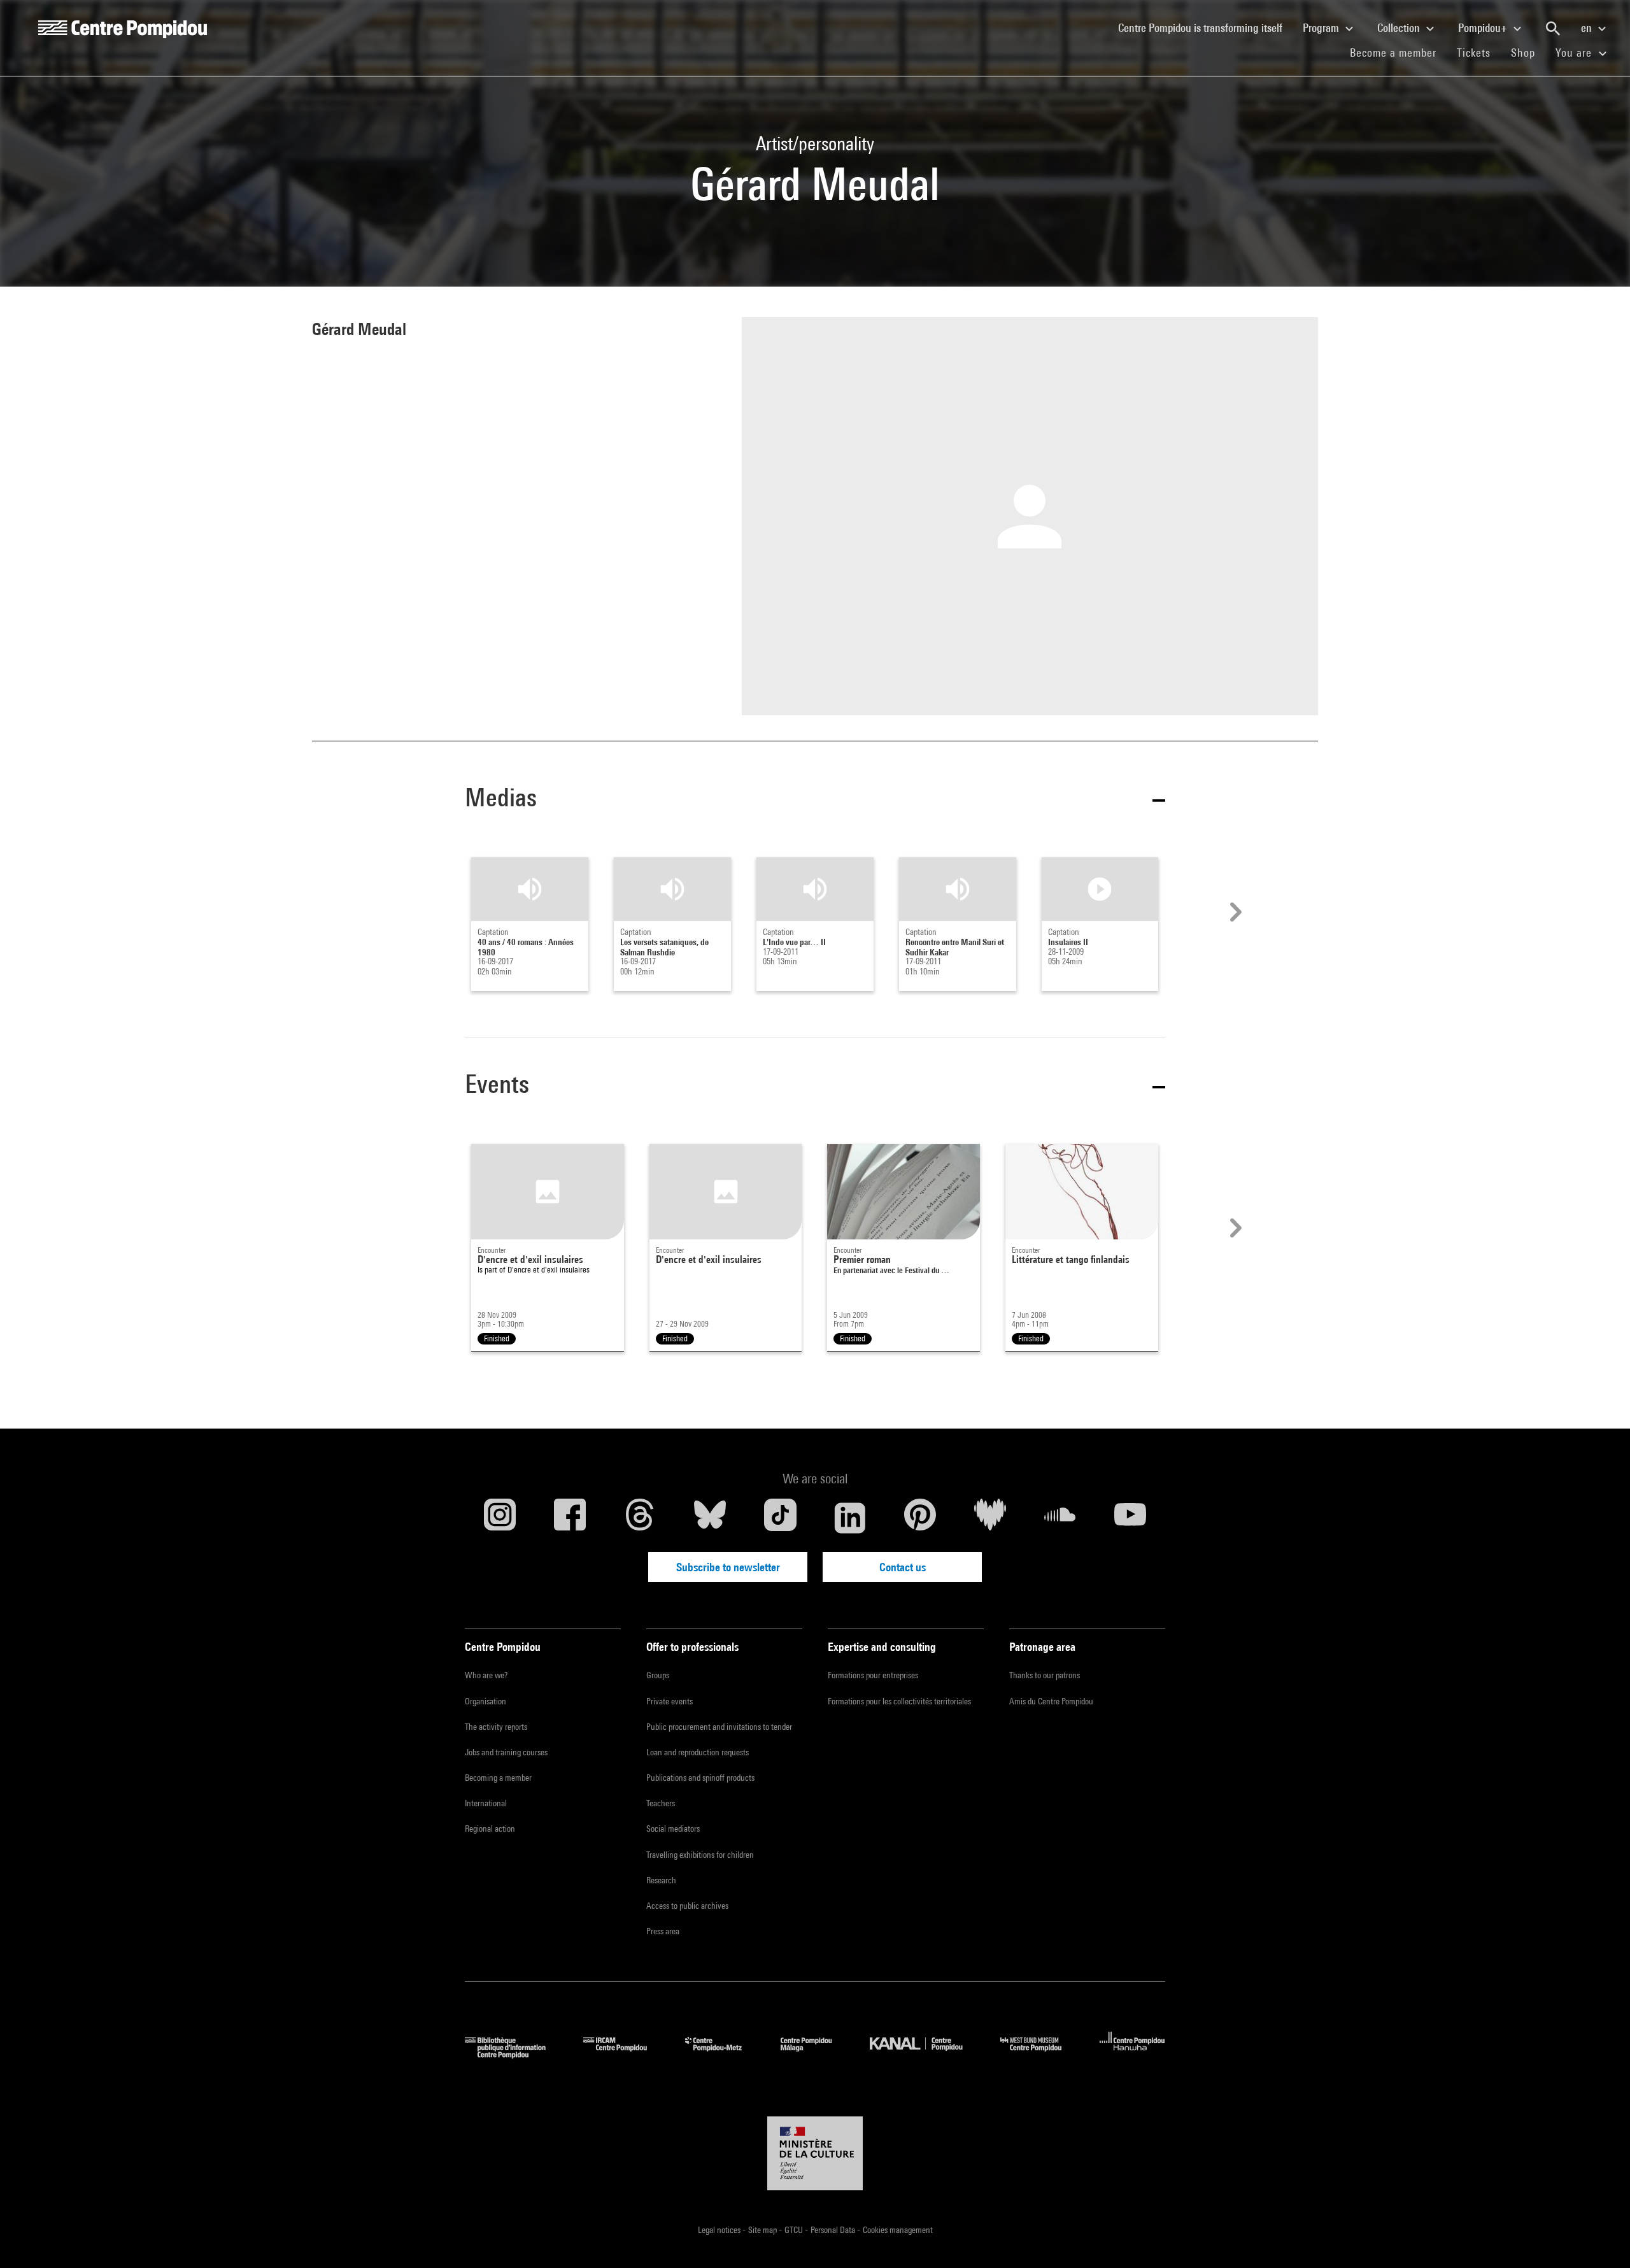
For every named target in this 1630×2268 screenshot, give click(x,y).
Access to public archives (687, 1906)
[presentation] (1234, 912)
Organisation (485, 1701)
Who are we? (486, 1675)
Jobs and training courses (506, 1752)
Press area (663, 1931)
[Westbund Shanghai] (1040, 2054)
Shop (1528, 52)
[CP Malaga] (816, 2054)
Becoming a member (498, 1778)
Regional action (490, 1829)
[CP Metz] (723, 2054)
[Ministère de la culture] (815, 2153)
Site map (763, 2230)
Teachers (661, 1803)
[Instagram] (500, 1518)
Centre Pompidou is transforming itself (1205, 27)
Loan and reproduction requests (698, 1752)
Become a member (1398, 52)
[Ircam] (625, 2054)
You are (1575, 53)
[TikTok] (780, 1518)
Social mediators (673, 1829)
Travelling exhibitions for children (700, 1855)
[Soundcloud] (1060, 1518)
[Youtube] (1130, 1518)
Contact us (903, 1567)
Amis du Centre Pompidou (1051, 1701)
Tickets (1474, 53)
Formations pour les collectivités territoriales (899, 1701)
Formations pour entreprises (873, 1675)
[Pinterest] (920, 1518)
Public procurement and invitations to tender (719, 1727)
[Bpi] (514, 2054)
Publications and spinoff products (700, 1778)
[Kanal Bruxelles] (925, 2054)
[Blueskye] (710, 1518)
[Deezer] (990, 1518)
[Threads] (640, 1518)
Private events (670, 1701)
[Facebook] (570, 1518)
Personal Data (834, 2230)
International (486, 1803)
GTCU (795, 2230)
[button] (815, 800)
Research (661, 1880)
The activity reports (496, 1727)
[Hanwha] (1132, 2054)
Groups (658, 1675)
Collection (1400, 28)
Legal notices (720, 2230)
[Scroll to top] (1600, 2238)
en (1588, 28)
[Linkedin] (850, 1518)
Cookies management (898, 2230)
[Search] (1553, 29)
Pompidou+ (1484, 28)
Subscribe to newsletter (728, 1567)
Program (1322, 28)
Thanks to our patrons (1045, 1675)
